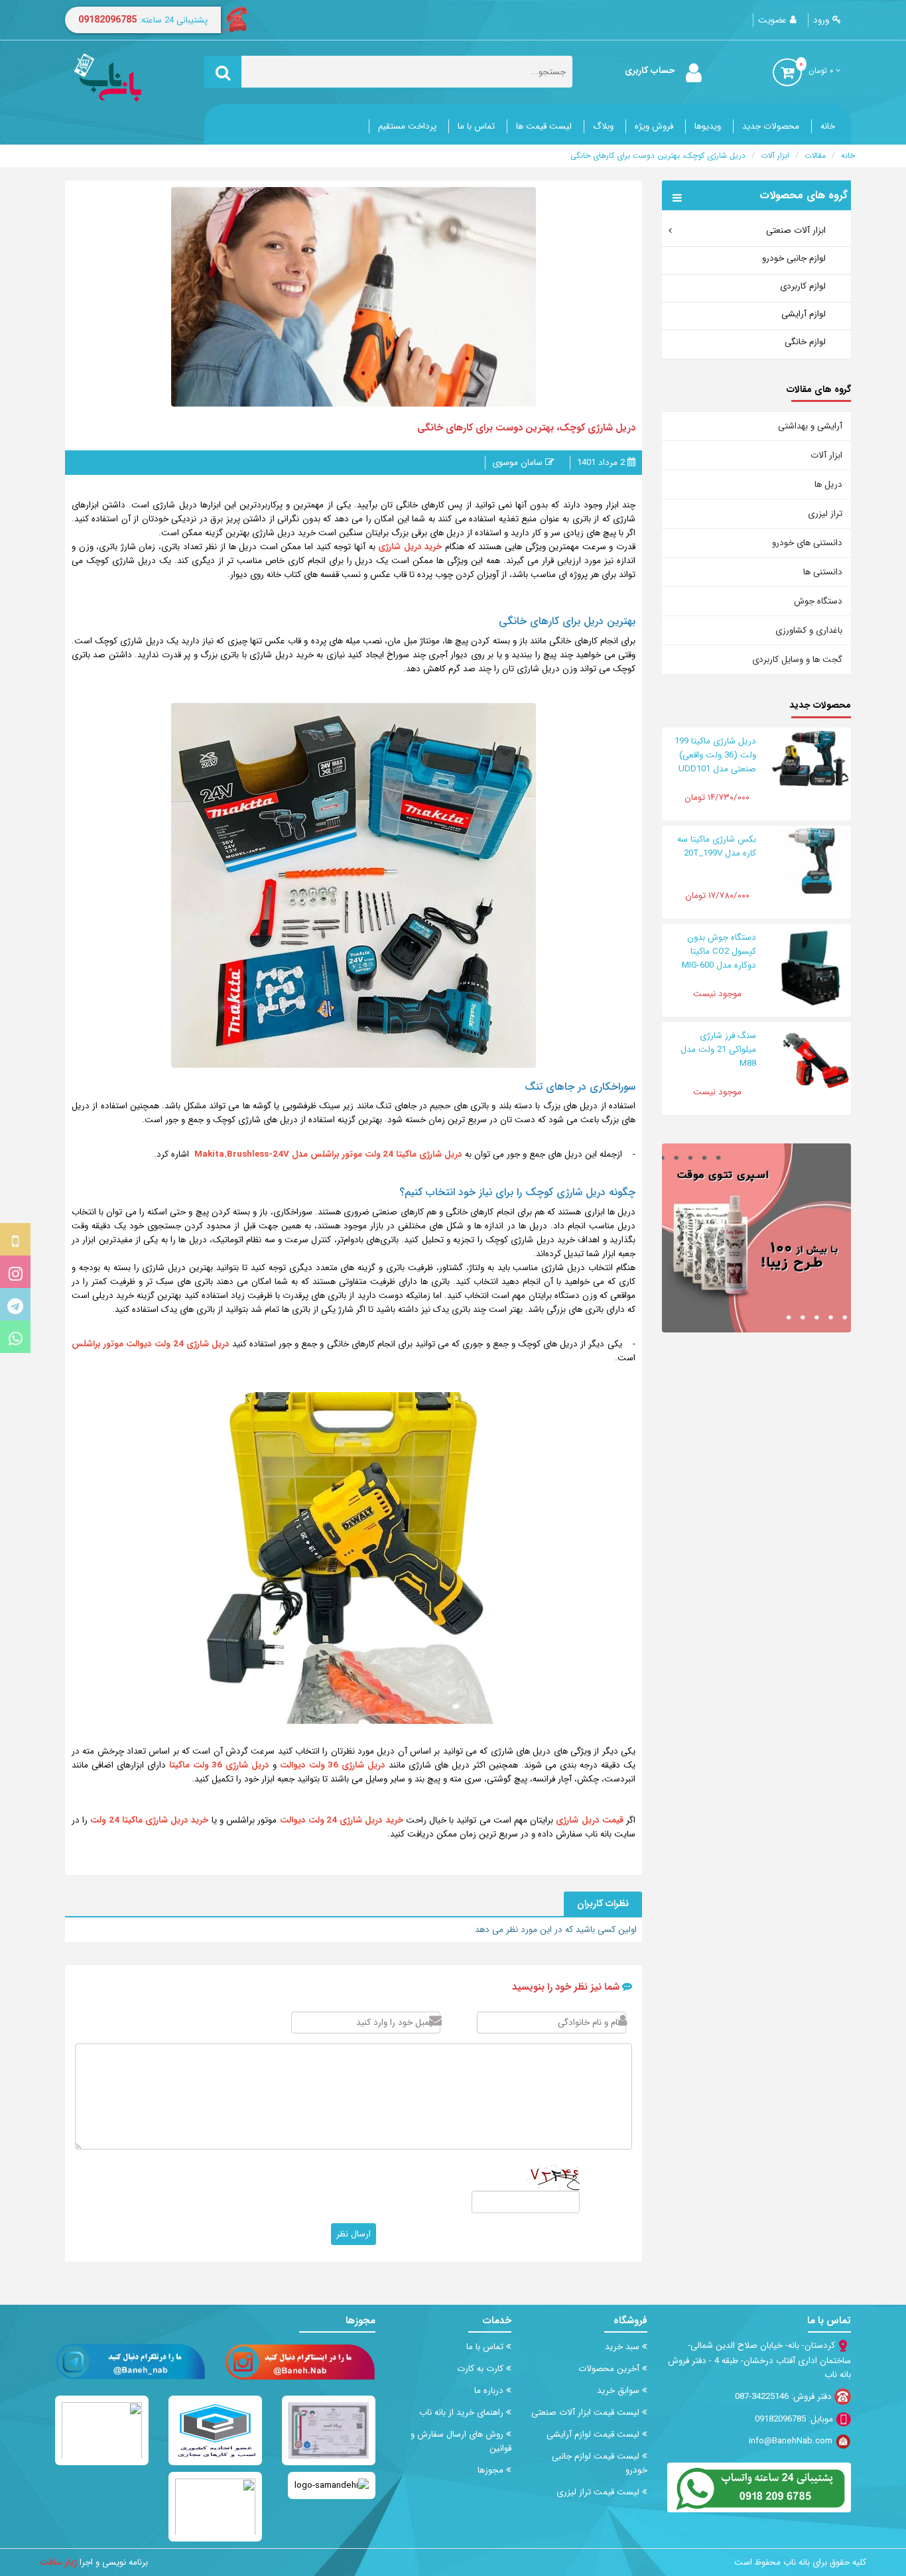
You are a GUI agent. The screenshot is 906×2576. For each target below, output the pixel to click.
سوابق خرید (619, 2391)
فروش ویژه (654, 126)
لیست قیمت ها (544, 126)
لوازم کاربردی (803, 286)
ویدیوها (708, 126)
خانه (828, 126)
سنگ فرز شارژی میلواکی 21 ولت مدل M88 (718, 1050)
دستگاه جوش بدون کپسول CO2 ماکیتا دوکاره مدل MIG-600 (719, 951)
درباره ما (490, 2391)
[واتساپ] (15, 1337)
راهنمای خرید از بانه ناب (463, 2413)
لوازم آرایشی (804, 314)
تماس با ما (476, 126)
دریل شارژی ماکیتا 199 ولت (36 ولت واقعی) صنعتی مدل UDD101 (715, 755)
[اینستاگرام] (15, 1272)
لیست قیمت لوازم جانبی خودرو (600, 2463)
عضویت (772, 20)
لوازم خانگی (805, 342)
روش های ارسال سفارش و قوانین (461, 2441)
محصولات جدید (771, 126)
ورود (821, 20)
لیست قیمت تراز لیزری (599, 2492)
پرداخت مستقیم (407, 126)
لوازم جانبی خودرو (794, 258)
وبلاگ (603, 126)
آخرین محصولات (610, 2369)
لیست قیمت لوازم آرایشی (594, 2434)
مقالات (815, 156)
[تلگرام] (15, 1304)
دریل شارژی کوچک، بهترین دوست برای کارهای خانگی (658, 156)
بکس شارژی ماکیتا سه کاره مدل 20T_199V (717, 846)
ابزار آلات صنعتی (796, 230)
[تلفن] (15, 1239)
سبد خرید (623, 2347)
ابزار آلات (775, 156)
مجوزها (492, 2470)
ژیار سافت (58, 2562)
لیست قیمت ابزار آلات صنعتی (587, 2413)
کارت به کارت (482, 2369)
